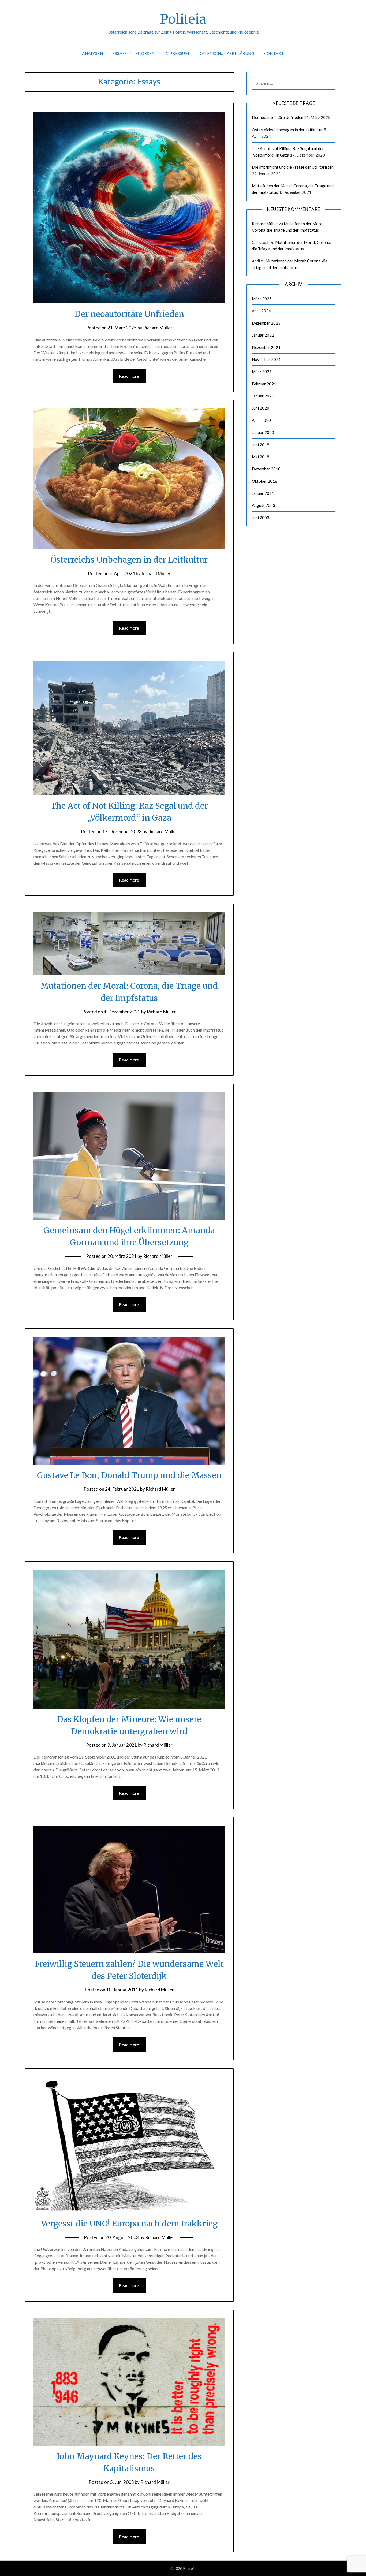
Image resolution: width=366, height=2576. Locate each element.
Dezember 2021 (266, 347)
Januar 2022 (263, 335)
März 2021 (262, 371)
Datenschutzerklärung (226, 53)
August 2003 (264, 505)
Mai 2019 (261, 457)
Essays (119, 53)
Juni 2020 (261, 408)
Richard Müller (158, 328)
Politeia (183, 19)
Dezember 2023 (266, 323)
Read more (129, 376)
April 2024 (261, 311)
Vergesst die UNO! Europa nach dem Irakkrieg (129, 2224)
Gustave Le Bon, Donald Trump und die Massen (129, 1475)
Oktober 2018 (265, 481)
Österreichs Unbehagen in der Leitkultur (129, 560)
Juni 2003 (261, 518)
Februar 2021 (264, 384)
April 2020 (261, 420)
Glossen (145, 53)
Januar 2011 (263, 493)
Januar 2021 (263, 396)
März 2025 (262, 299)
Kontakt (274, 53)
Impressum (177, 53)
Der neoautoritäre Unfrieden (129, 314)
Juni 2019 (261, 445)
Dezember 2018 (266, 469)
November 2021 (266, 359)
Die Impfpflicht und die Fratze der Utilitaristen (293, 167)
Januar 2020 (263, 432)
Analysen (92, 53)
